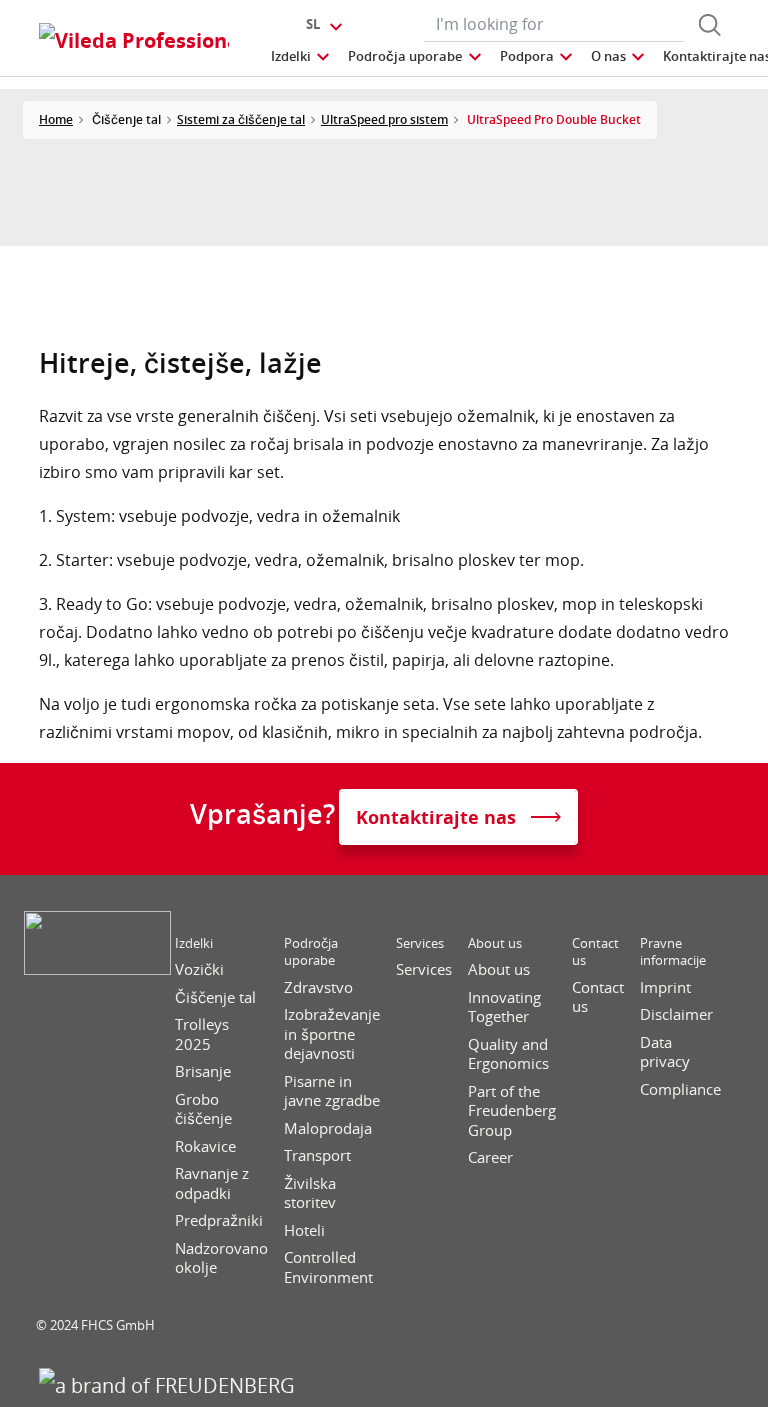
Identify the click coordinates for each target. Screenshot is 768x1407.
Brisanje (203, 1071)
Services (420, 943)
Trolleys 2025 (202, 1034)
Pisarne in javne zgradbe (332, 1091)
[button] (301, 56)
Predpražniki (219, 1220)
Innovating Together (504, 1007)
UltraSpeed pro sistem (384, 119)
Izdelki (194, 943)
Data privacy (665, 1052)
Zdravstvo (318, 987)
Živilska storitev (310, 1193)
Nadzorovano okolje (221, 1258)
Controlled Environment (328, 1267)
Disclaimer (676, 1014)
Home (56, 119)
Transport (317, 1155)
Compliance (680, 1089)
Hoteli (304, 1230)
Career (490, 1157)
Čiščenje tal (215, 997)
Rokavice (205, 1146)
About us (495, 943)
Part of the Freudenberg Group (512, 1111)
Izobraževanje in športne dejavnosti (332, 1034)
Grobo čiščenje (203, 1109)
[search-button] (710, 25)
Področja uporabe (311, 952)
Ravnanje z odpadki (212, 1183)
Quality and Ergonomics (508, 1054)
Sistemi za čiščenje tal (241, 119)
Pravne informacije (673, 952)
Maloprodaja (328, 1128)
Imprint (665, 987)
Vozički (199, 969)
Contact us (595, 952)
